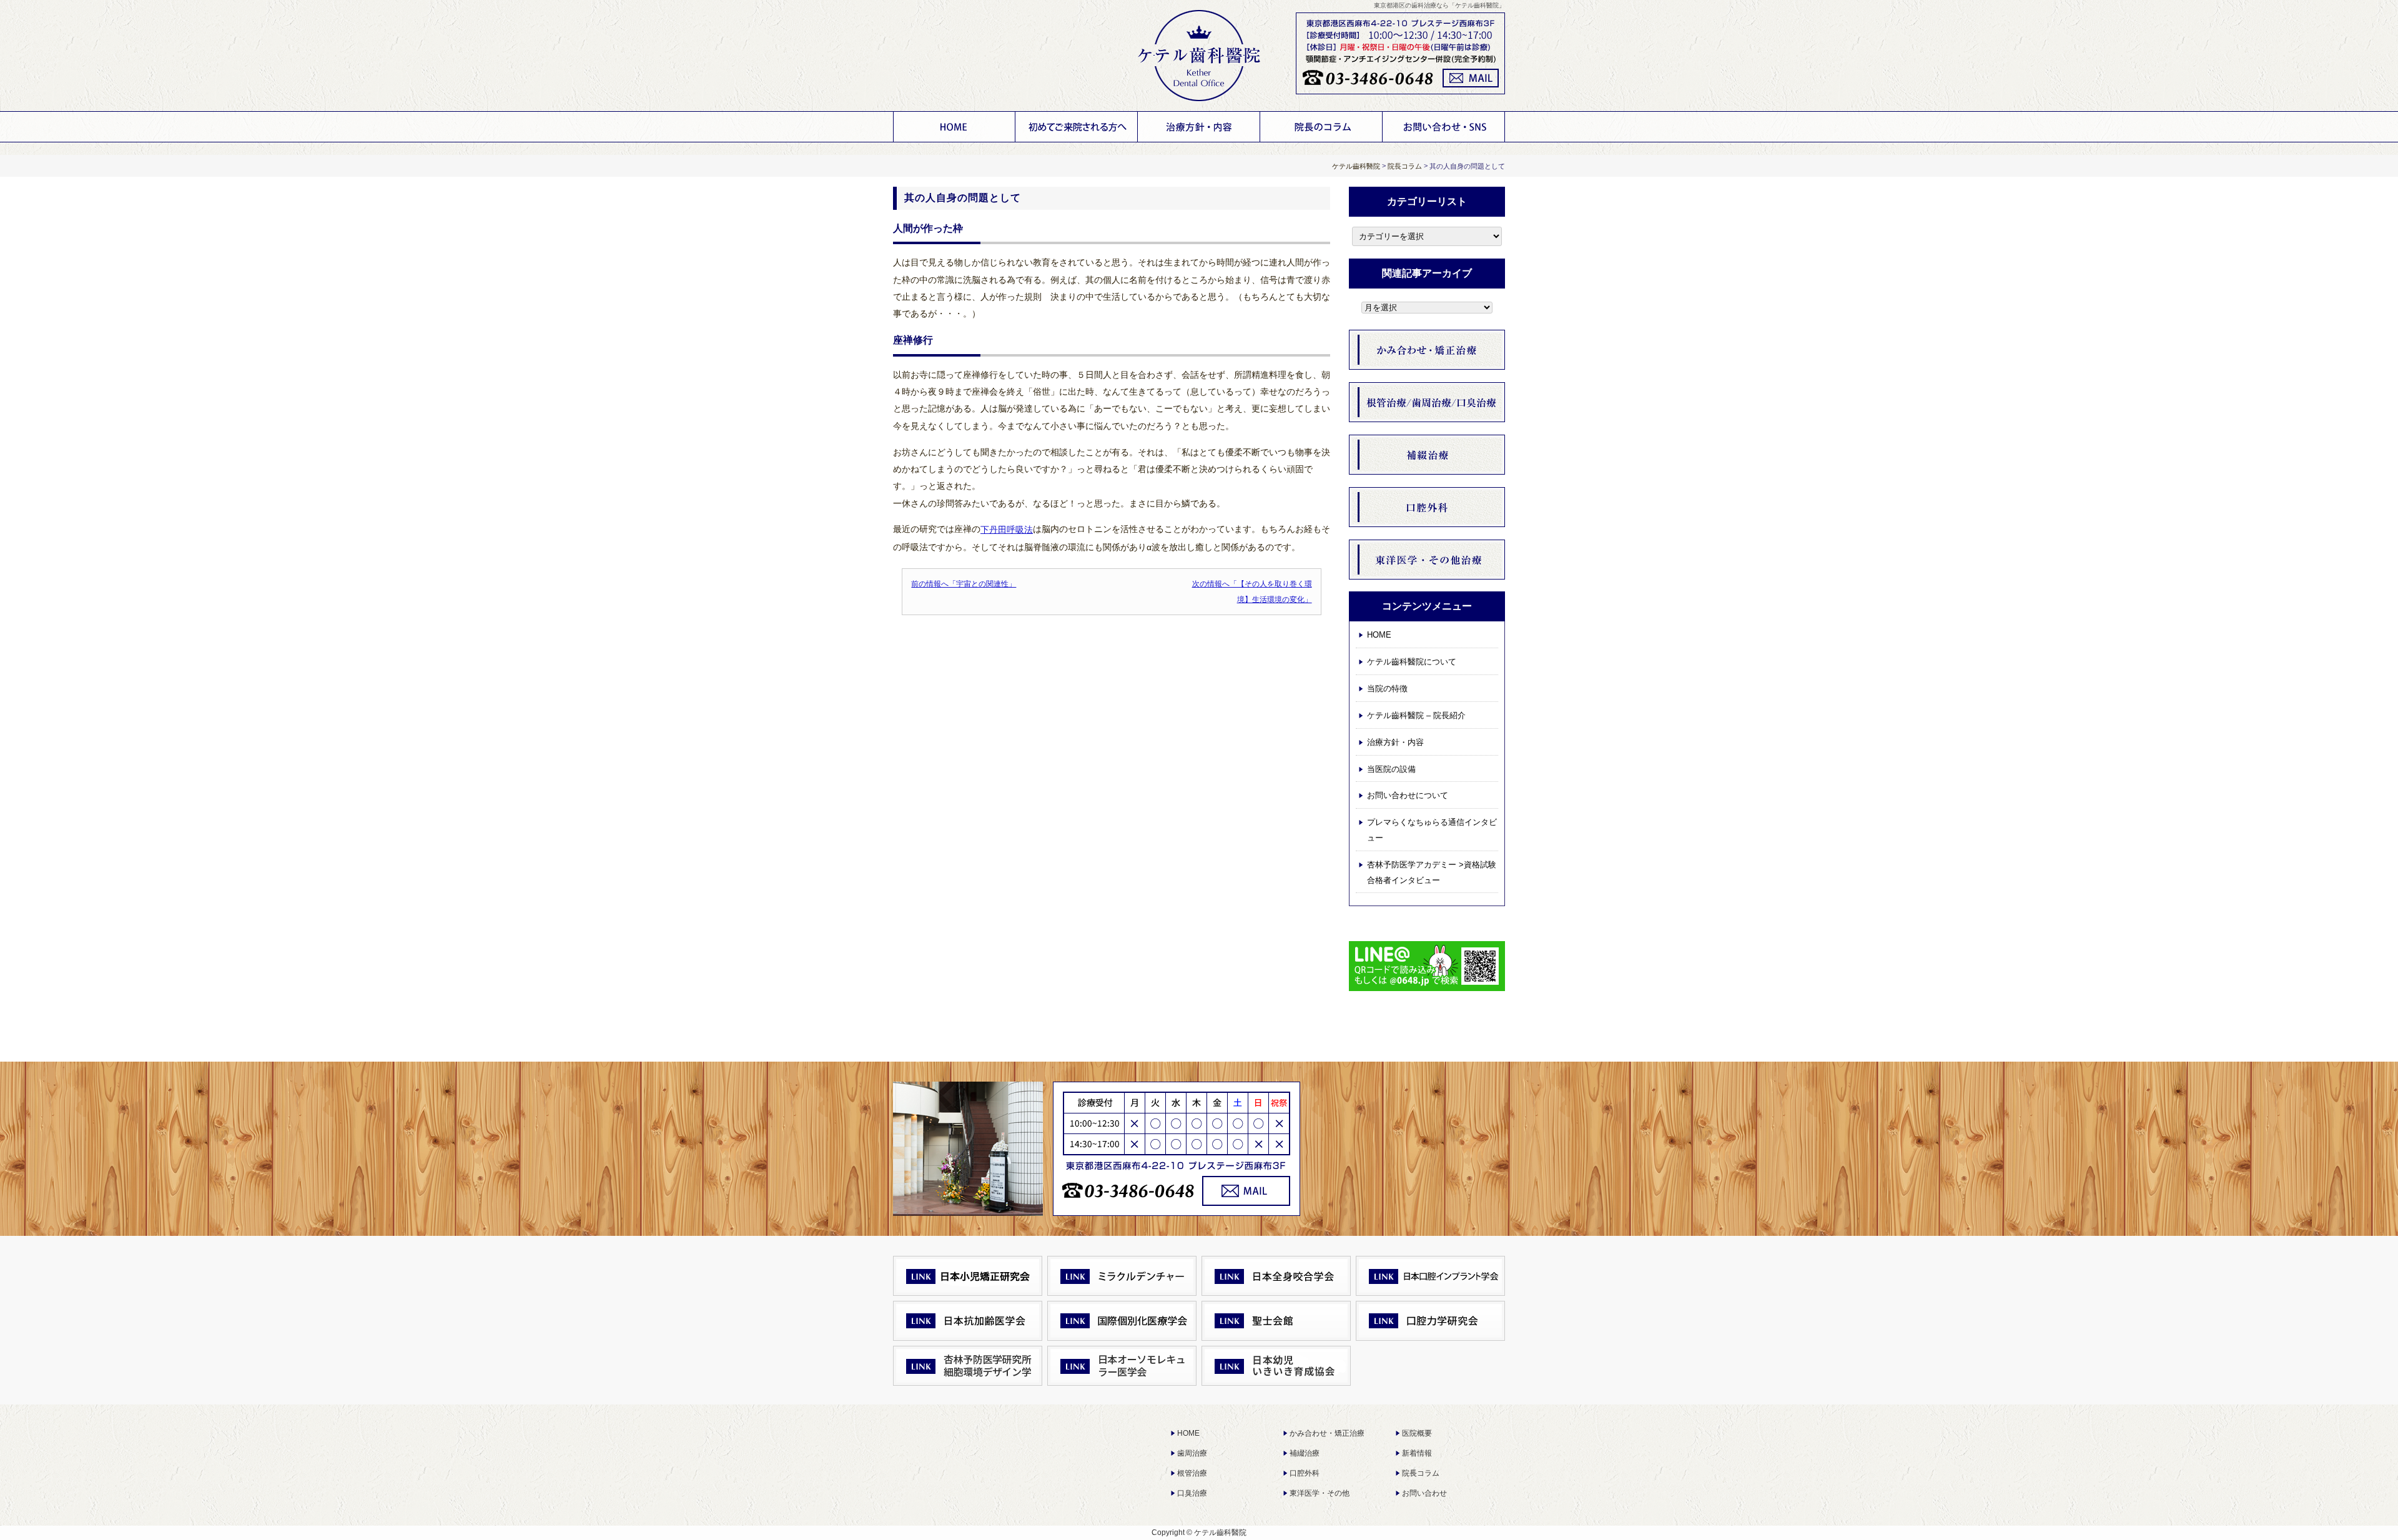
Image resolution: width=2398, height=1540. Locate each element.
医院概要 (1417, 1433)
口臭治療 (1192, 1493)
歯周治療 (1192, 1453)
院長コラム (1421, 1473)
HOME (954, 127)
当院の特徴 (1387, 689)
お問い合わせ (1424, 1493)
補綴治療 (1305, 1453)
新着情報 (1417, 1453)
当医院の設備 (1391, 769)
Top (2364, 1506)
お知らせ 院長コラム (1321, 127)
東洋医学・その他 (1320, 1493)
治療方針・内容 (1199, 127)
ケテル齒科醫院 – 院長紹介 (1416, 715)
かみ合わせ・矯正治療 (1327, 1433)
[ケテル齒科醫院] (1199, 56)
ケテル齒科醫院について (1077, 127)
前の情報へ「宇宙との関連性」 (964, 584)
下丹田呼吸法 (1007, 530)
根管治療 (1192, 1473)
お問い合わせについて (1444, 127)
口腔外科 (1305, 1473)
